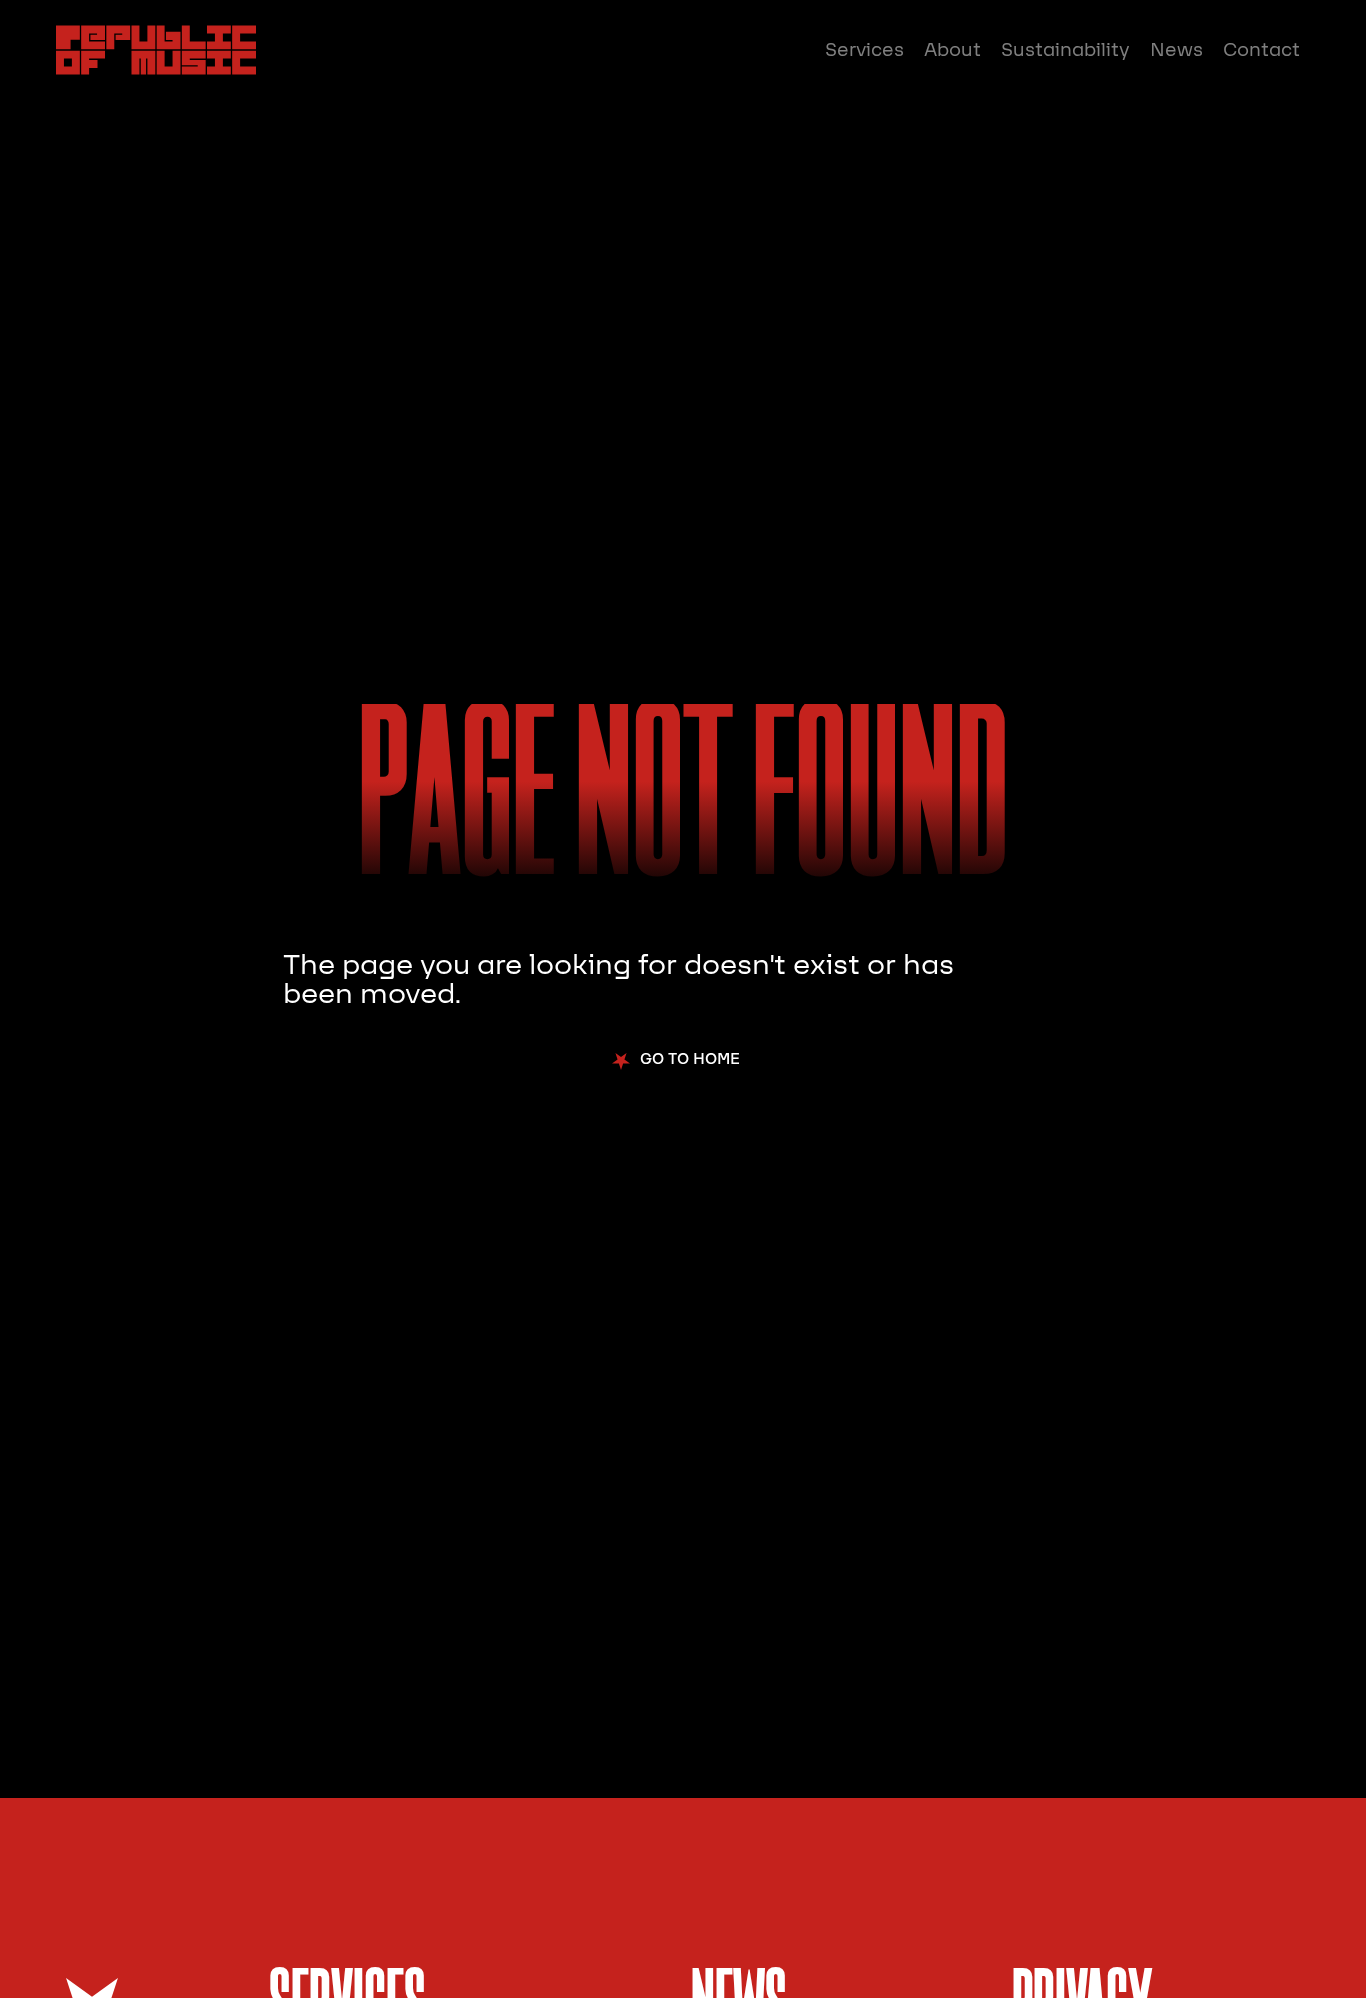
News (1176, 50)
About (952, 50)
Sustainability (1065, 50)
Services (864, 50)
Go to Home (690, 1059)
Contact (1261, 50)
